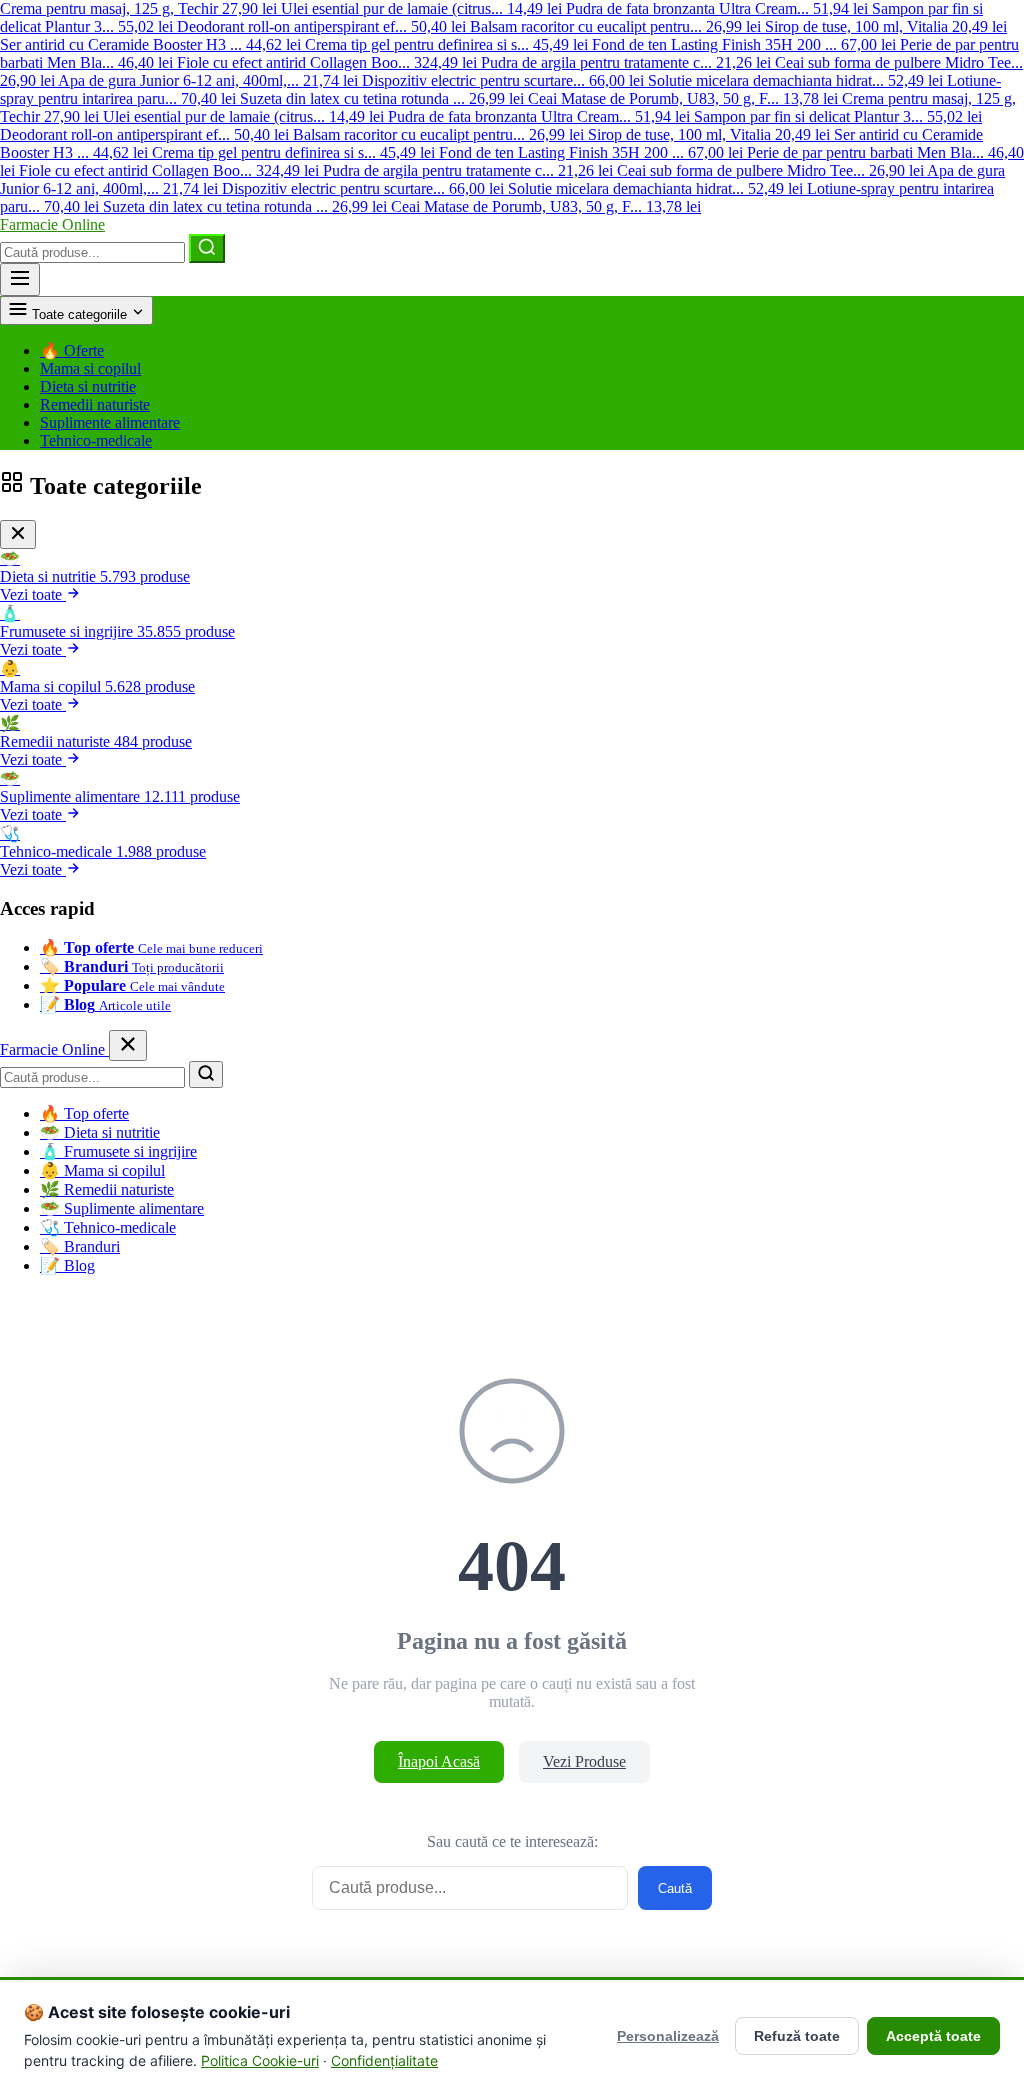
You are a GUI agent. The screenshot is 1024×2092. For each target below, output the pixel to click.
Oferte (72, 350)
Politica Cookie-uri (260, 2060)
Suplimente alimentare (110, 422)
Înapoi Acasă (439, 1761)
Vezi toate (33, 594)
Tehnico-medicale (96, 440)
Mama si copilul (90, 368)
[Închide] (18, 534)
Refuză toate (797, 2036)
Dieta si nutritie (88, 386)
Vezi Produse (584, 1761)
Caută (675, 1888)
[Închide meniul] (128, 1045)
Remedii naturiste (95, 404)
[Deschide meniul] (20, 279)
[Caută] (207, 248)
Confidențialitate (384, 2060)
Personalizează (668, 2036)
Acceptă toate (933, 2036)
